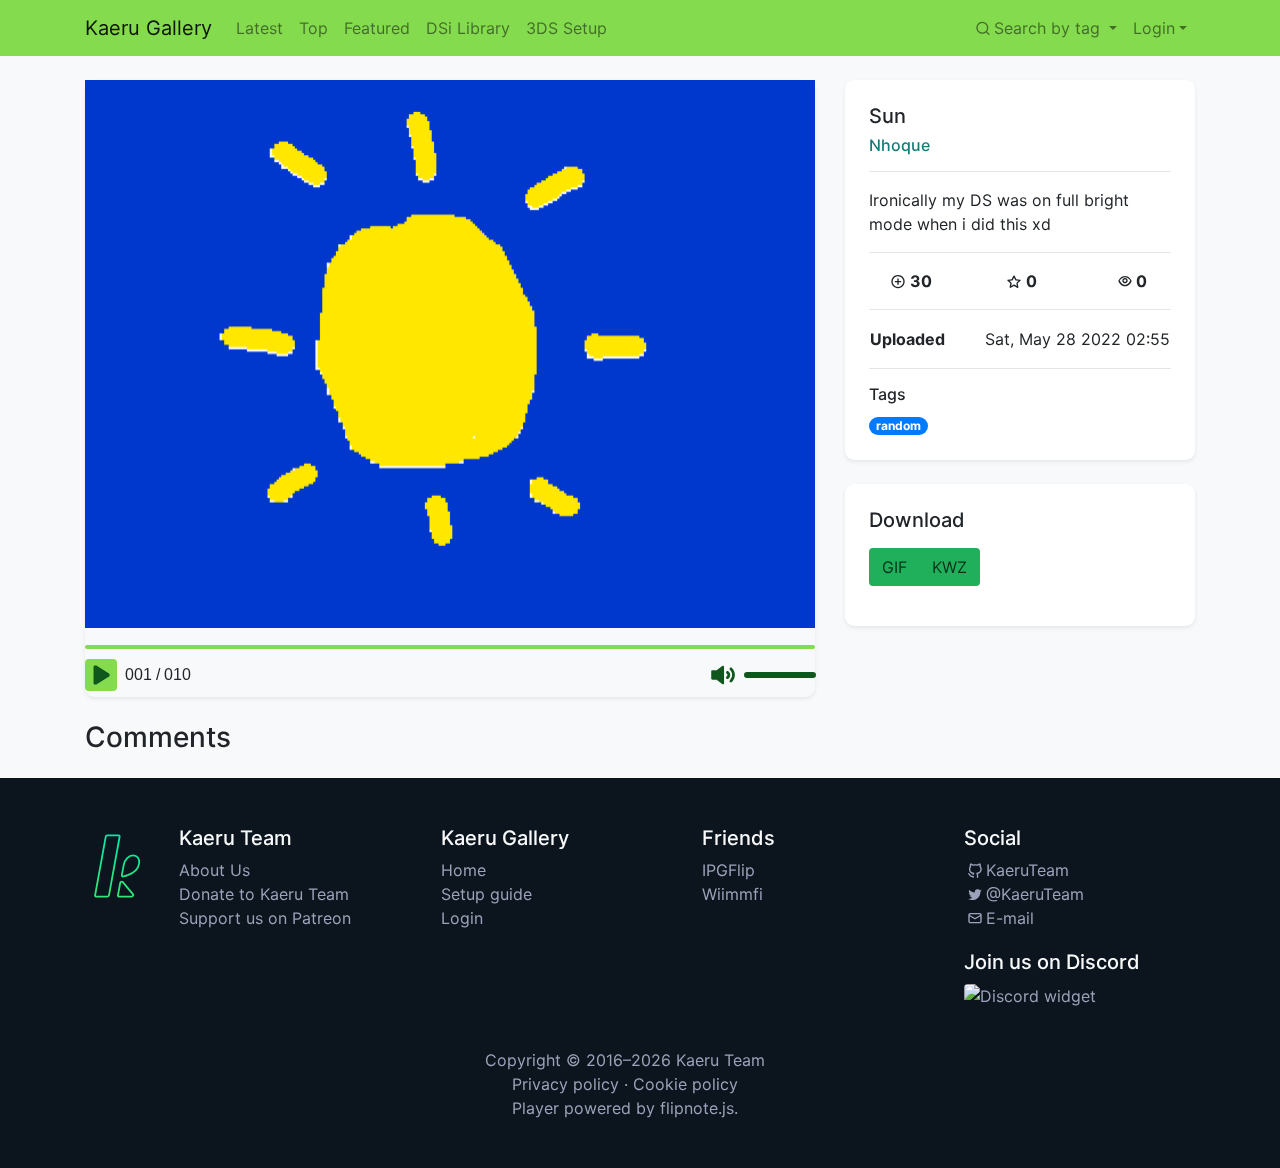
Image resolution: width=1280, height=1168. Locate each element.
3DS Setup (566, 28)
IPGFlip (728, 870)
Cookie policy (685, 1084)
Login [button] (1154, 28)
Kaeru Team (720, 1060)
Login (462, 918)
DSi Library (468, 28)
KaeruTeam (1027, 870)
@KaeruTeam (1035, 894)
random (898, 425)
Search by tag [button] (1049, 28)
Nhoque (899, 145)
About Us (214, 870)
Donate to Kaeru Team (264, 894)
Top (313, 28)
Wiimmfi (732, 894)
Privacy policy (565, 1084)
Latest (259, 28)
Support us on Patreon (265, 918)
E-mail (1010, 918)
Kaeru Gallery (148, 28)
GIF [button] (894, 567)
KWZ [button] (949, 567)
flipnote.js (697, 1108)
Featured (377, 28)
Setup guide (486, 894)
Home (463, 870)
